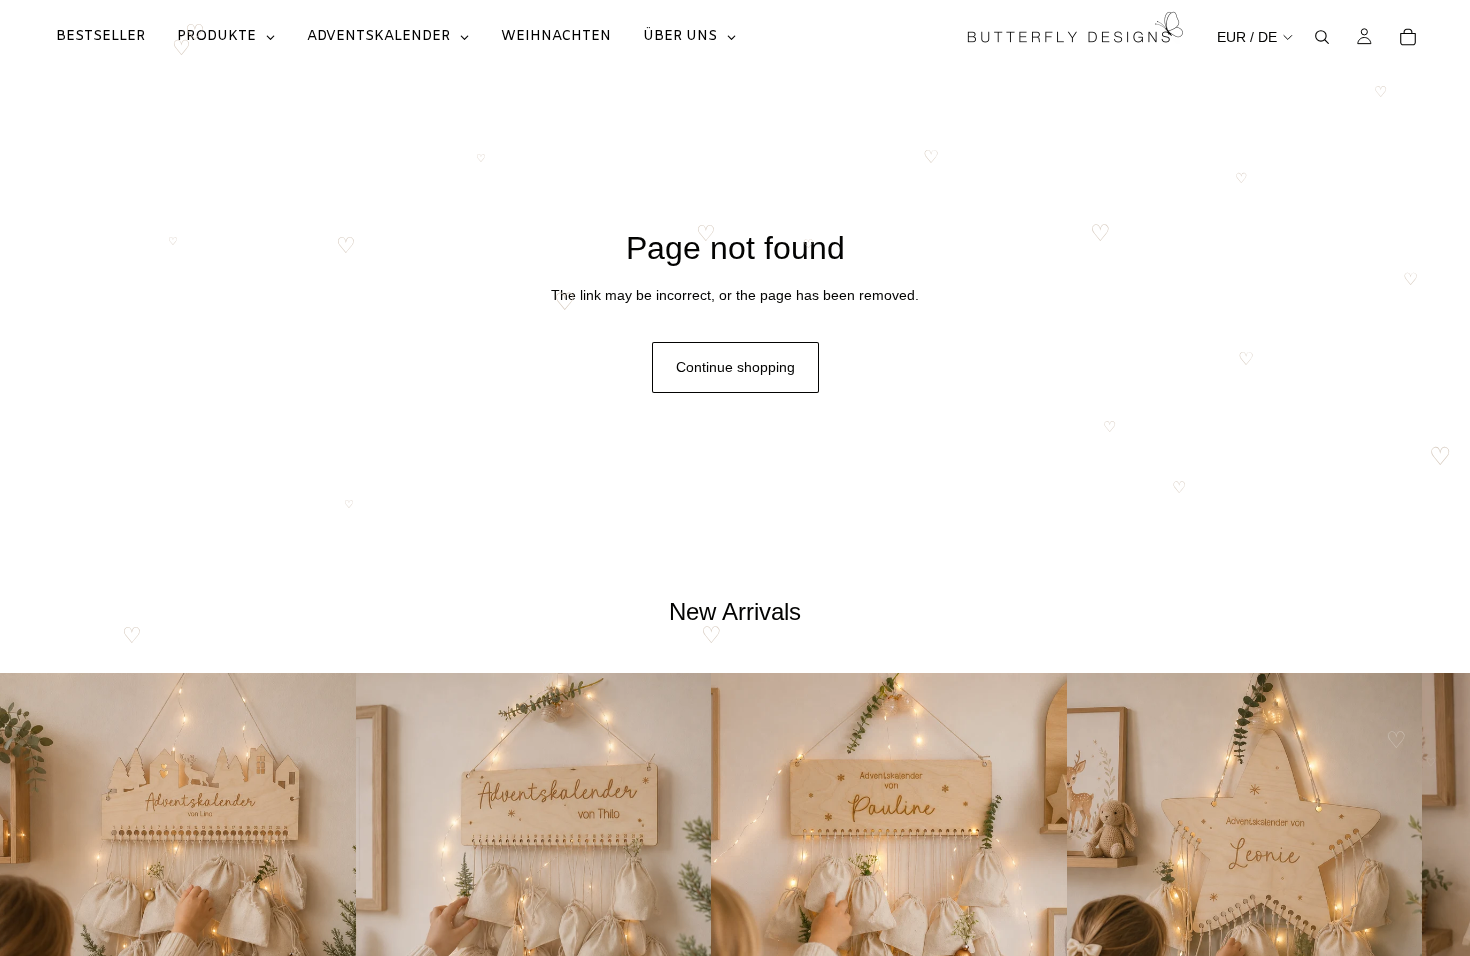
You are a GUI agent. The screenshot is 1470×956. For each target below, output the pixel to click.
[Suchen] (1322, 37)
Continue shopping (735, 367)
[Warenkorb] (1408, 37)
